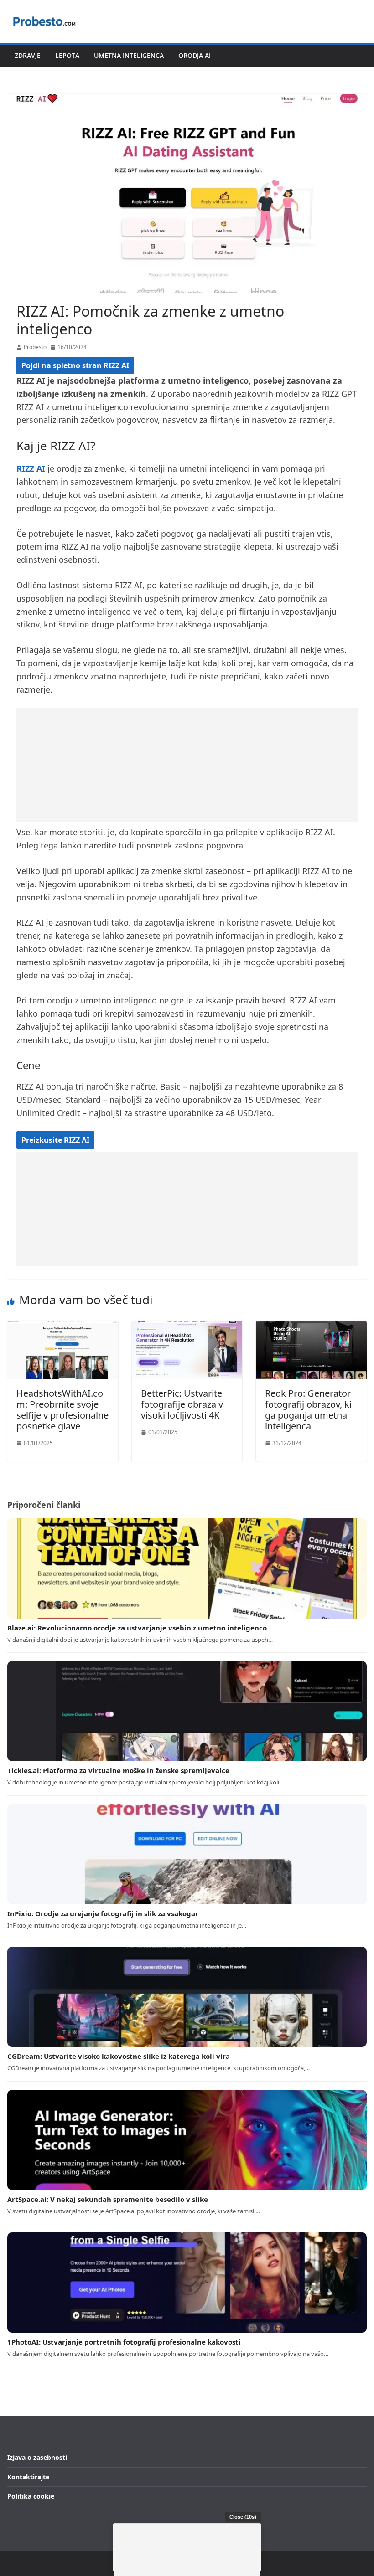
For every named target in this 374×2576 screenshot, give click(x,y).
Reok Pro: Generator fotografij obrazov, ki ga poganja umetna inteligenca (308, 1410)
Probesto (35, 347)
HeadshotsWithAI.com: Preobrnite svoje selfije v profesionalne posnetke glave (62, 1410)
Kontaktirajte (28, 2477)
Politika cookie (31, 2496)
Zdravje (28, 55)
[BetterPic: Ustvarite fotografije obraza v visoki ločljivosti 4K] (187, 1327)
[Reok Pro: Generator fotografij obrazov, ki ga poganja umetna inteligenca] (311, 1327)
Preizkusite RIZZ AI (55, 1140)
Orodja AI (195, 55)
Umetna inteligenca (129, 55)
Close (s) (243, 2517)
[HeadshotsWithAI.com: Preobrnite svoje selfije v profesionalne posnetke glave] (63, 1327)
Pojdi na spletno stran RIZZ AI (75, 365)
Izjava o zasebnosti (37, 2457)
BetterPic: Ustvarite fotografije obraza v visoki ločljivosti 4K (182, 1404)
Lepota (67, 55)
